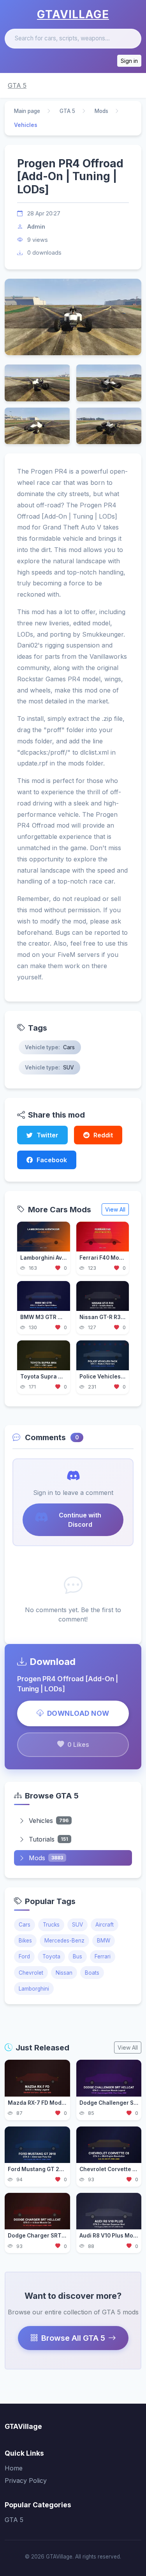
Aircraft (105, 1925)
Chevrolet (31, 1973)
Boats (92, 1973)
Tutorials (48, 1839)
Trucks (51, 1925)
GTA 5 (17, 85)
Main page (27, 111)
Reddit (103, 1135)
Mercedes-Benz (64, 1941)
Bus (77, 1956)
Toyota (51, 1956)
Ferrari (103, 1956)
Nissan (64, 1973)
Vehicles (49, 1821)
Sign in (129, 61)
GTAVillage (73, 14)
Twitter (47, 1135)
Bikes (25, 1941)
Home (14, 2468)
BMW (104, 1941)
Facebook (52, 1160)
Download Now (78, 1713)
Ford (24, 1956)
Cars (25, 1925)
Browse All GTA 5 (73, 2338)
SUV (77, 1925)
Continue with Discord (80, 1520)
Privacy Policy (26, 2481)
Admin (36, 227)
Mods (101, 111)
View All (115, 1209)
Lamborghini (34, 1989)
